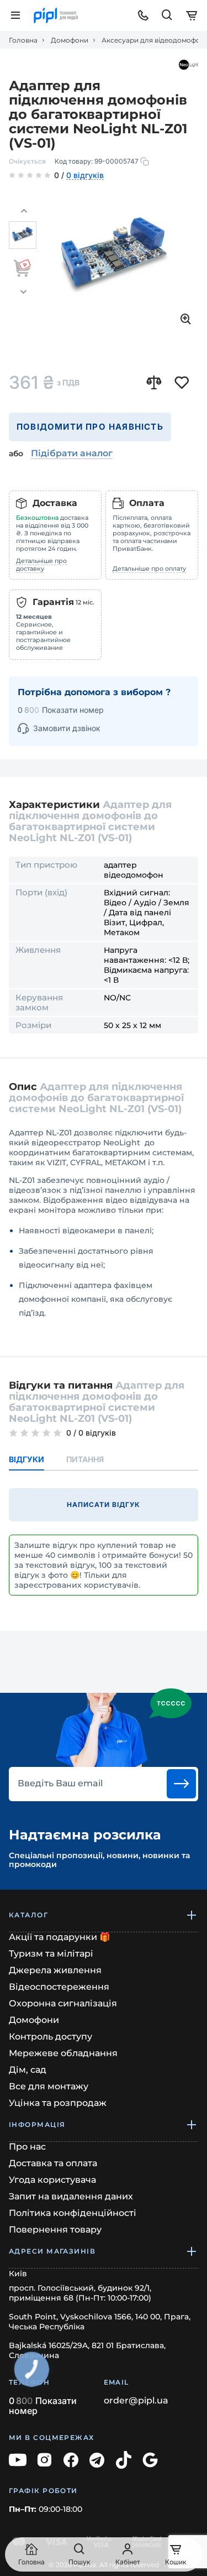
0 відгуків (85, 176)
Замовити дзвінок (67, 728)
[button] (24, 211)
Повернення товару (55, 2230)
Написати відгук (103, 1505)
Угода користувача (52, 2180)
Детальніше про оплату (149, 569)
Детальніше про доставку (41, 565)
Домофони (70, 40)
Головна (23, 40)
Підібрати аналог (72, 453)
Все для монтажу (49, 2086)
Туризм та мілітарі (51, 1954)
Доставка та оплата (53, 2163)
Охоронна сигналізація (63, 2003)
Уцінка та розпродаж (58, 2103)
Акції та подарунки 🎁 (60, 1937)
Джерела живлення (55, 1970)
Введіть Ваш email (60, 1784)
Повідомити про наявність (90, 427)
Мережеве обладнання (63, 2053)
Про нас (27, 2147)
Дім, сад (28, 2070)
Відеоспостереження (59, 1987)
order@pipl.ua (136, 2401)
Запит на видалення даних (71, 2196)
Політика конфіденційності (73, 2213)
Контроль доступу (51, 2037)
